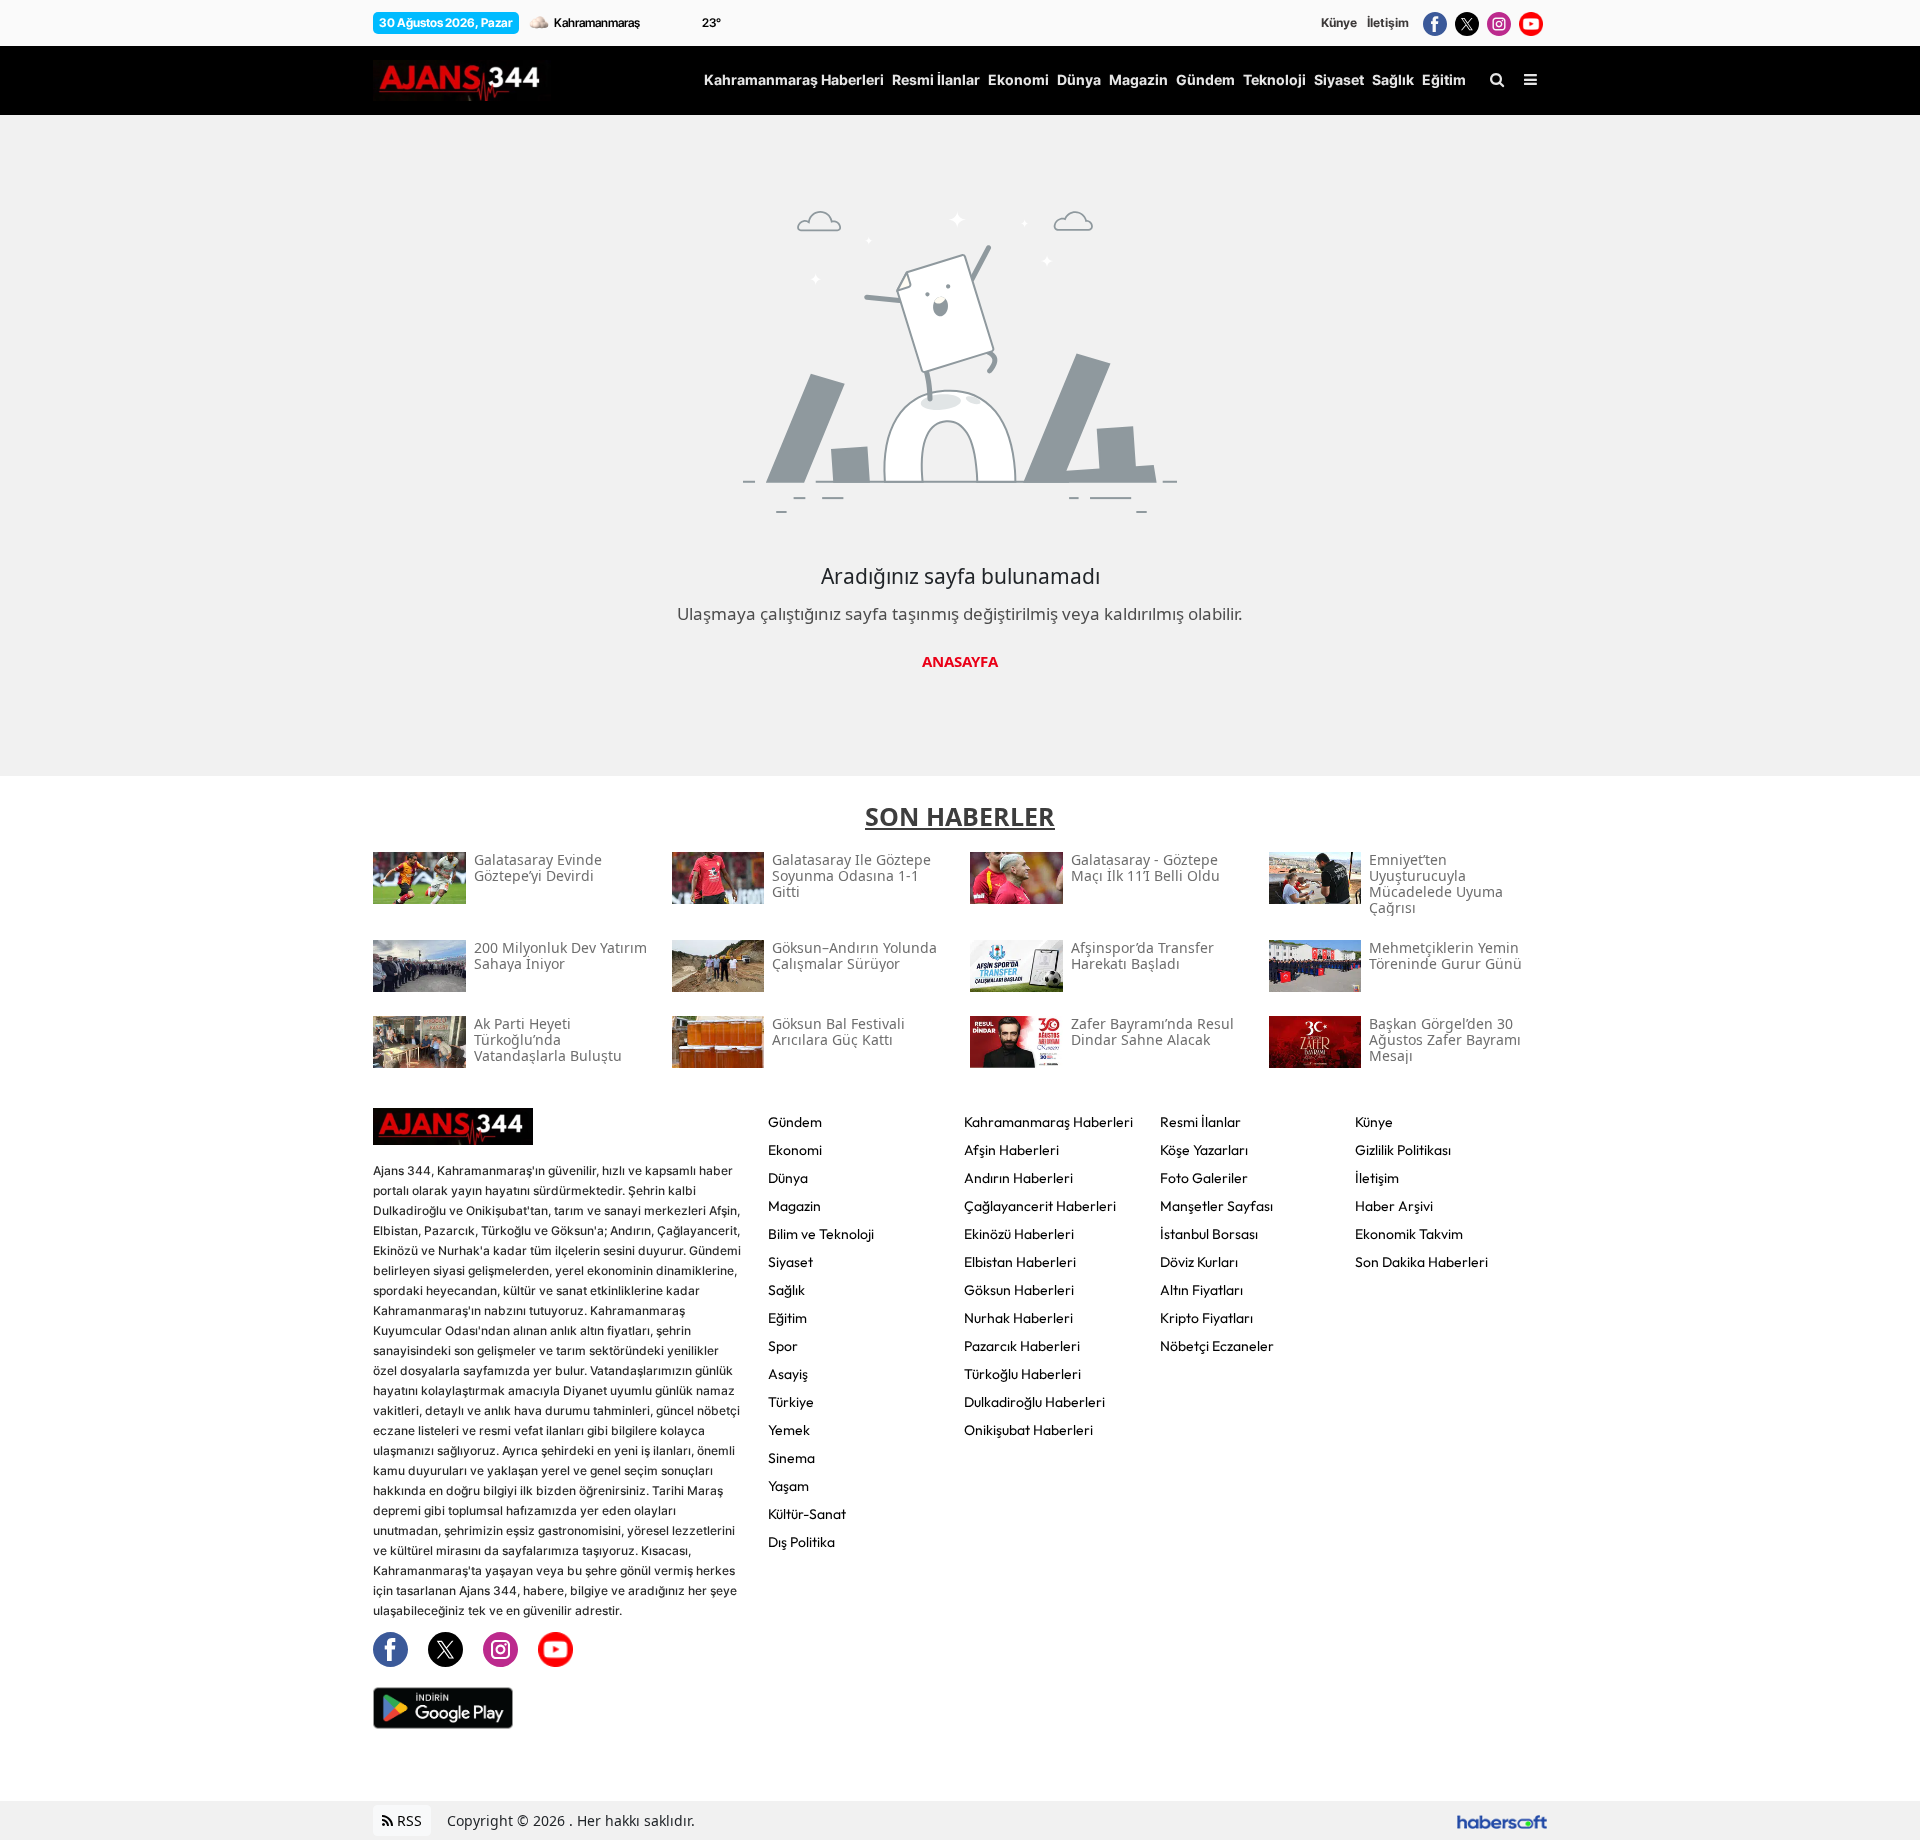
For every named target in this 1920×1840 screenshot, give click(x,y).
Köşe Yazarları (1204, 1150)
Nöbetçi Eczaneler (1217, 1346)
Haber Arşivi (1394, 1206)
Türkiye (791, 1402)
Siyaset (790, 1262)
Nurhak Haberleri (1018, 1318)
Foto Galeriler (1204, 1178)
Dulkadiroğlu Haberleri (1034, 1402)
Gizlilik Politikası (1403, 1150)
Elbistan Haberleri (1020, 1262)
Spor (783, 1346)
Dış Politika (801, 1542)
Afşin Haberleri (1011, 1150)
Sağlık (786, 1290)
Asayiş (788, 1374)
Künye (1339, 22)
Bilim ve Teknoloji (821, 1234)
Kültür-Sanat (807, 1514)
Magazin (794, 1206)
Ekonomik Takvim (1409, 1234)
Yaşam (788, 1486)
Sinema (791, 1458)
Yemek (789, 1430)
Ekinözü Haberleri (1019, 1234)
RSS (407, 1820)
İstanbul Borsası (1209, 1234)
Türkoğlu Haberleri (1022, 1374)
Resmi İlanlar (1200, 1122)
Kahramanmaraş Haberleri (1048, 1122)
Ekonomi (795, 1150)
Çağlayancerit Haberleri (1040, 1206)
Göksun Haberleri (1019, 1290)
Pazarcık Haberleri (1022, 1346)
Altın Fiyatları (1201, 1290)
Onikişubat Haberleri (1028, 1430)
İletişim (1388, 22)
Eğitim (787, 1318)
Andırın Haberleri (1018, 1178)
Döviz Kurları (1199, 1262)
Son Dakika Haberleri (1421, 1262)
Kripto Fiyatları (1206, 1318)
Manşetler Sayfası (1216, 1206)
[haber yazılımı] (1502, 1820)
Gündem (795, 1122)
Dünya (788, 1178)
